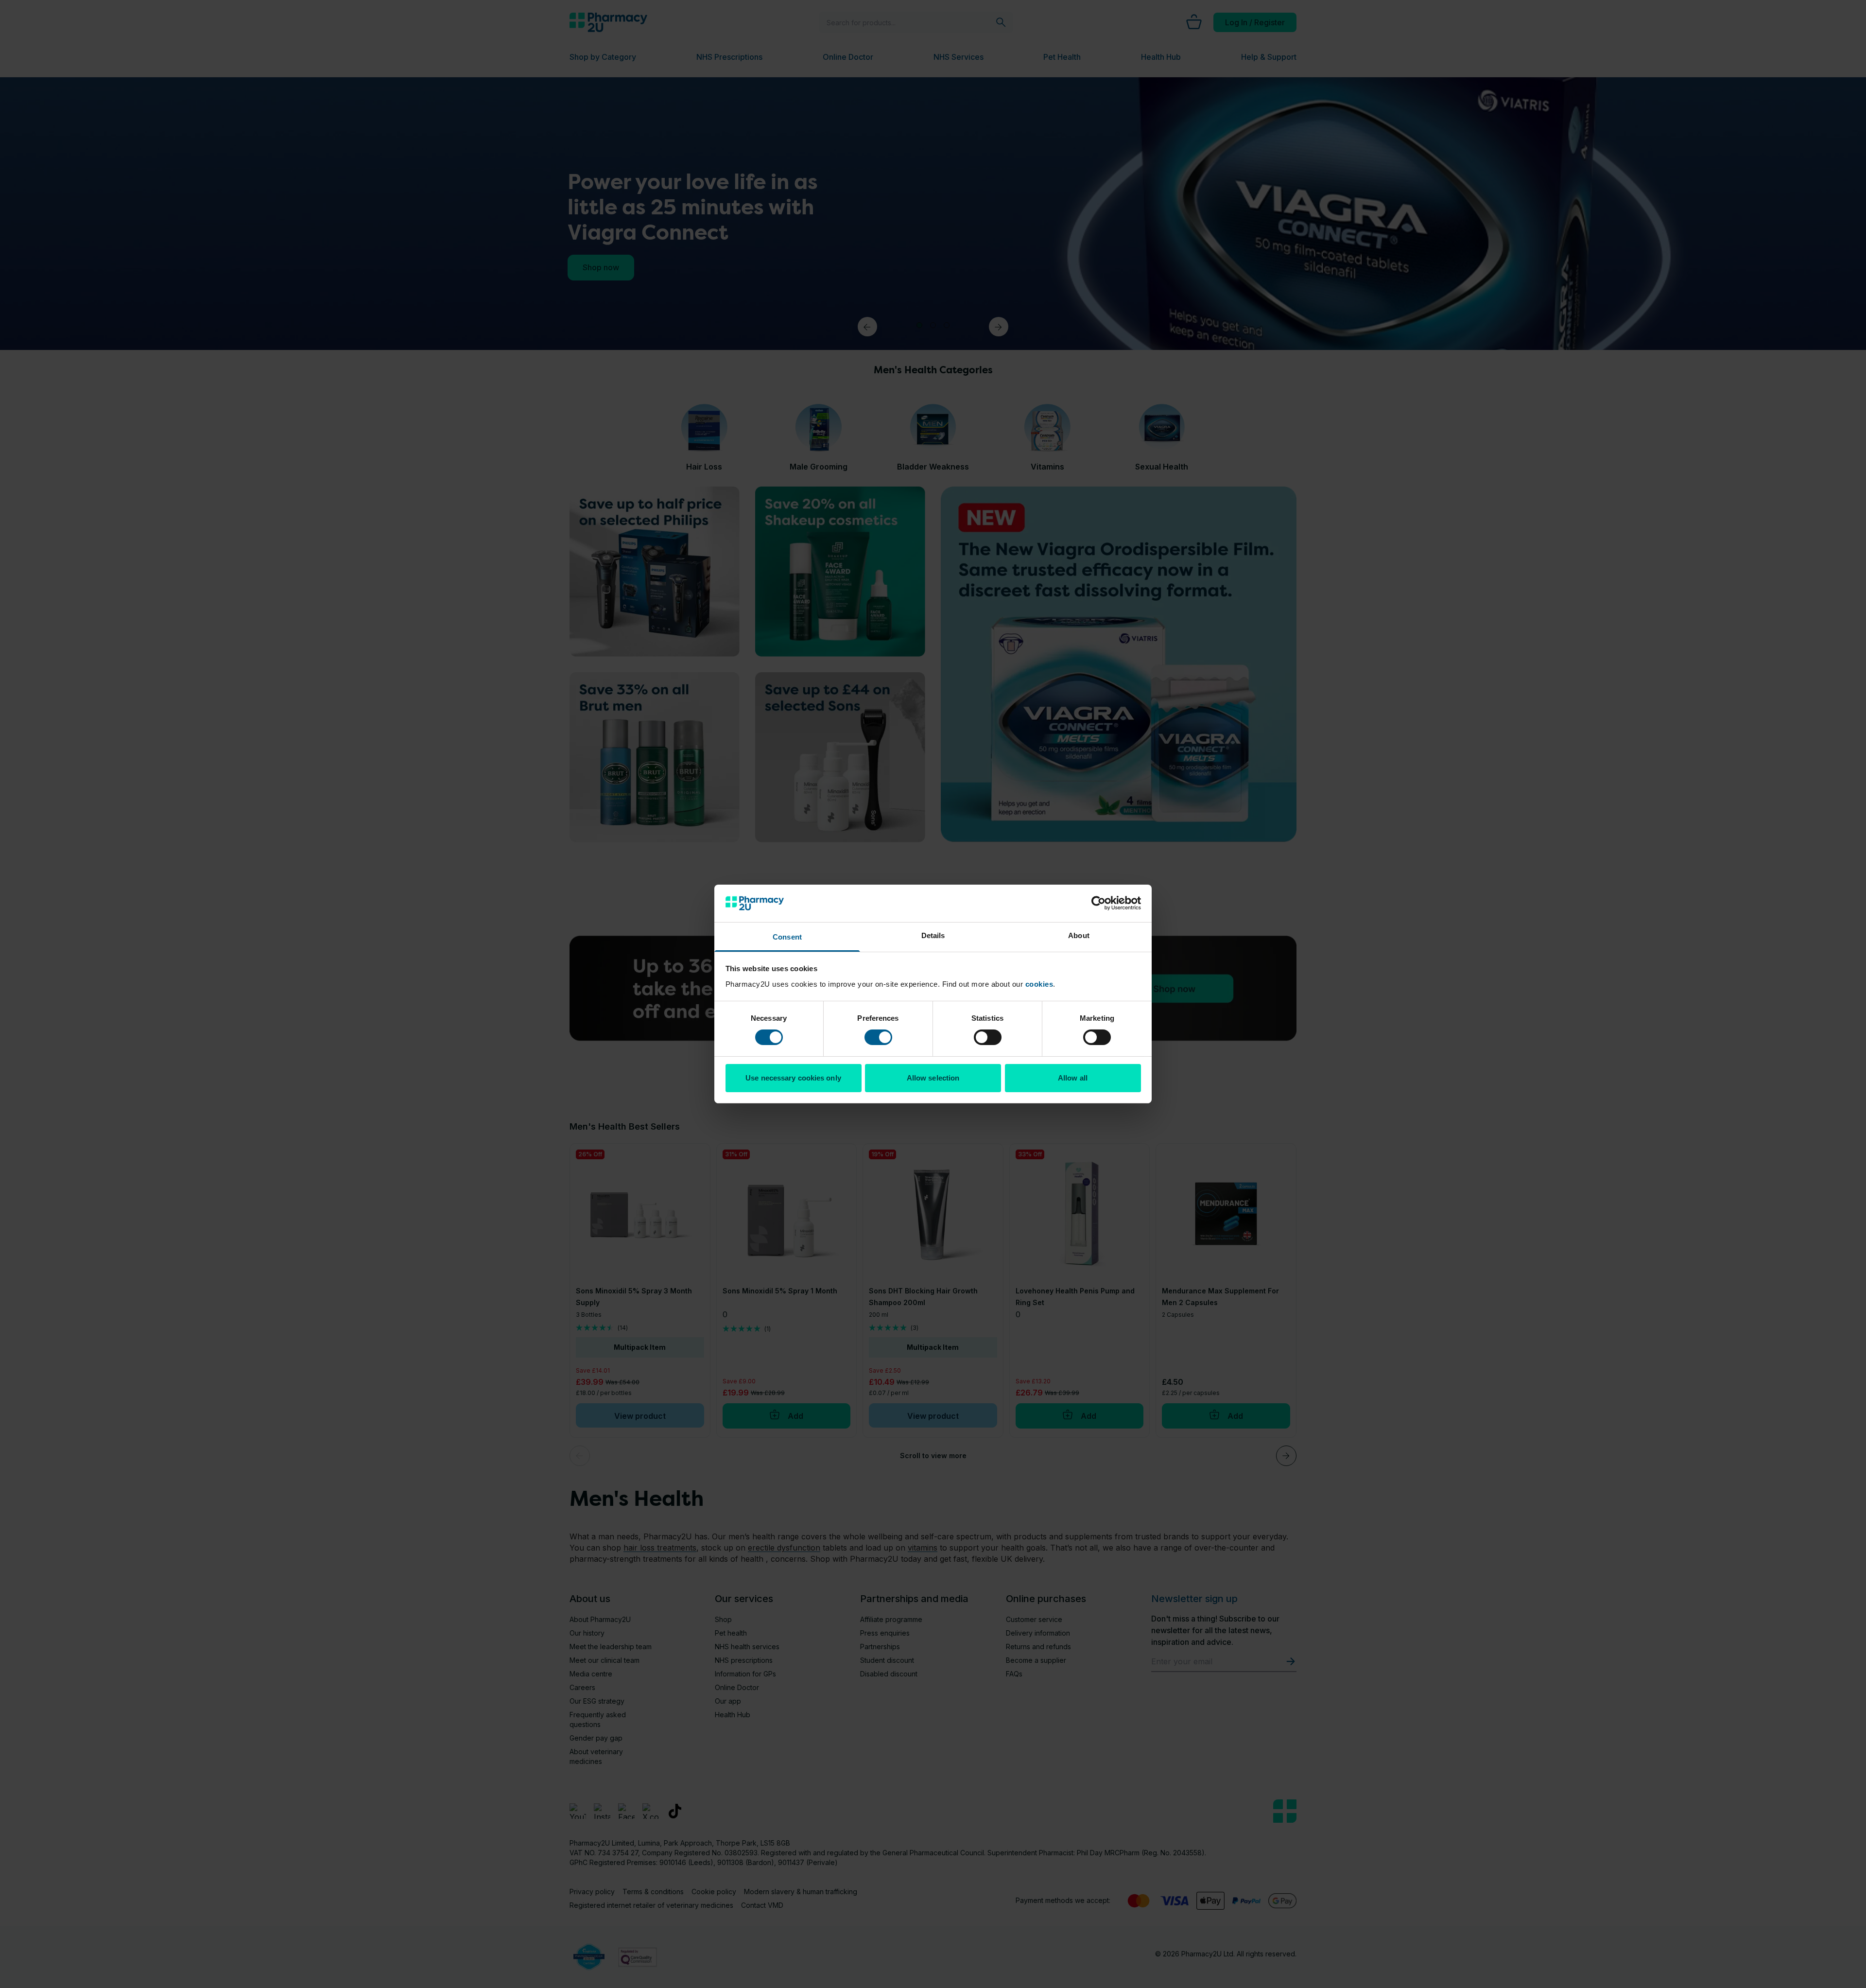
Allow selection (933, 1078)
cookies (1039, 984)
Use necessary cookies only (793, 1078)
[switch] (878, 1037)
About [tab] (1079, 935)
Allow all (1073, 1078)
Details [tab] (933, 935)
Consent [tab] (787, 937)
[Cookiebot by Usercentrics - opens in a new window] (1098, 903)
